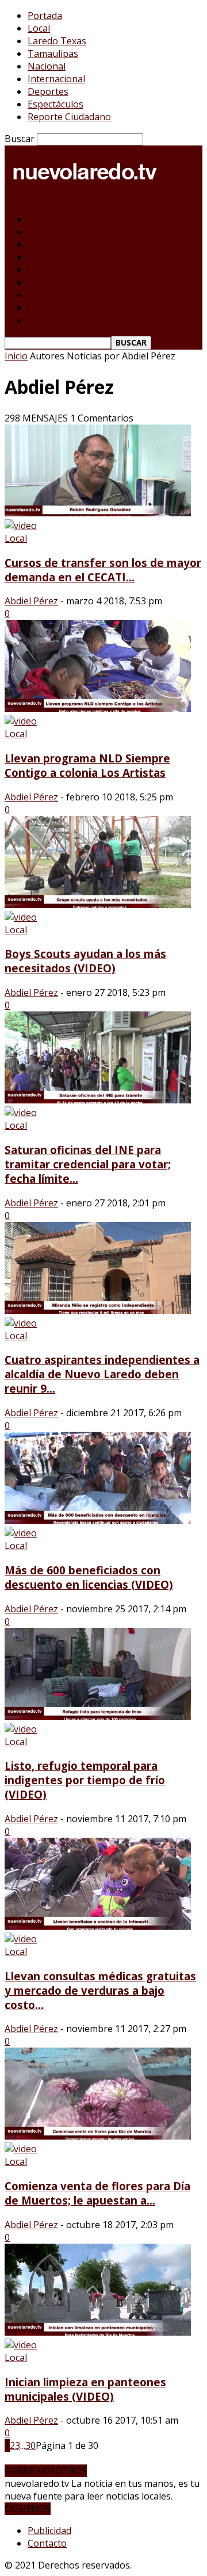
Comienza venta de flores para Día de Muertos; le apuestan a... (97, 2193)
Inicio (16, 356)
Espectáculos (55, 104)
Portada (45, 16)
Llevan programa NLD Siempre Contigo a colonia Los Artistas (87, 765)
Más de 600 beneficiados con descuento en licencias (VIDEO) (89, 1577)
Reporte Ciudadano (69, 117)
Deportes (48, 91)
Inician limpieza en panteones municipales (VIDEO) (85, 2389)
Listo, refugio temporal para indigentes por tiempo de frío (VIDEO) (85, 1780)
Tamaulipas (53, 53)
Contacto (47, 2543)
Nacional (47, 66)
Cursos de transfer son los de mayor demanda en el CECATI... (103, 570)
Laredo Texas (57, 41)
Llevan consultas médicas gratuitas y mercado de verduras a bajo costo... (100, 1990)
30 (30, 2445)
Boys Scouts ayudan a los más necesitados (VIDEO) (85, 961)
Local (39, 28)
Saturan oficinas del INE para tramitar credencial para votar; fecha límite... (88, 1164)
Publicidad (49, 2531)
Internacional (56, 79)
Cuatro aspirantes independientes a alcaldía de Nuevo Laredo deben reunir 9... (102, 1374)
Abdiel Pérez (31, 601)
